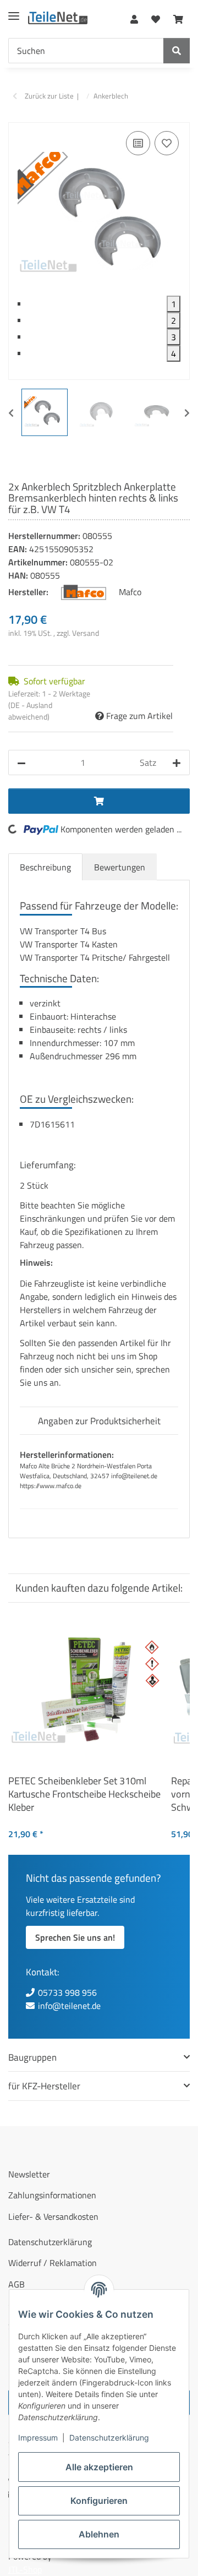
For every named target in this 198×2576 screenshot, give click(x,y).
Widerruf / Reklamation (53, 2263)
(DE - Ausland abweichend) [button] (30, 711)
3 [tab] (174, 337)
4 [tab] (174, 353)
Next (187, 413)
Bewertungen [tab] (120, 867)
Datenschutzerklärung (109, 2438)
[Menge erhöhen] (177, 763)
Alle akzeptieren (99, 2467)
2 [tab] (174, 320)
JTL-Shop (25, 2569)
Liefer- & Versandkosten (53, 2216)
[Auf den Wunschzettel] (167, 143)
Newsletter (29, 2174)
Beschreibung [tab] (45, 867)
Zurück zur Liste (49, 96)
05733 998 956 (67, 1992)
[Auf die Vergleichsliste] (138, 143)
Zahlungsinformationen (52, 2195)
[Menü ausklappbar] (14, 11)
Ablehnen (99, 2534)
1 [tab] (174, 304)
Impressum (38, 2438)
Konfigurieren (99, 2501)
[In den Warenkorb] (17, 116)
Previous (11, 413)
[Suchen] (177, 51)
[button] (134, 17)
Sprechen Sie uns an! (75, 1937)
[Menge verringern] (21, 763)
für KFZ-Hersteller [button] (44, 2086)
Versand (86, 633)
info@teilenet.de (69, 2006)
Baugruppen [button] (32, 2057)
